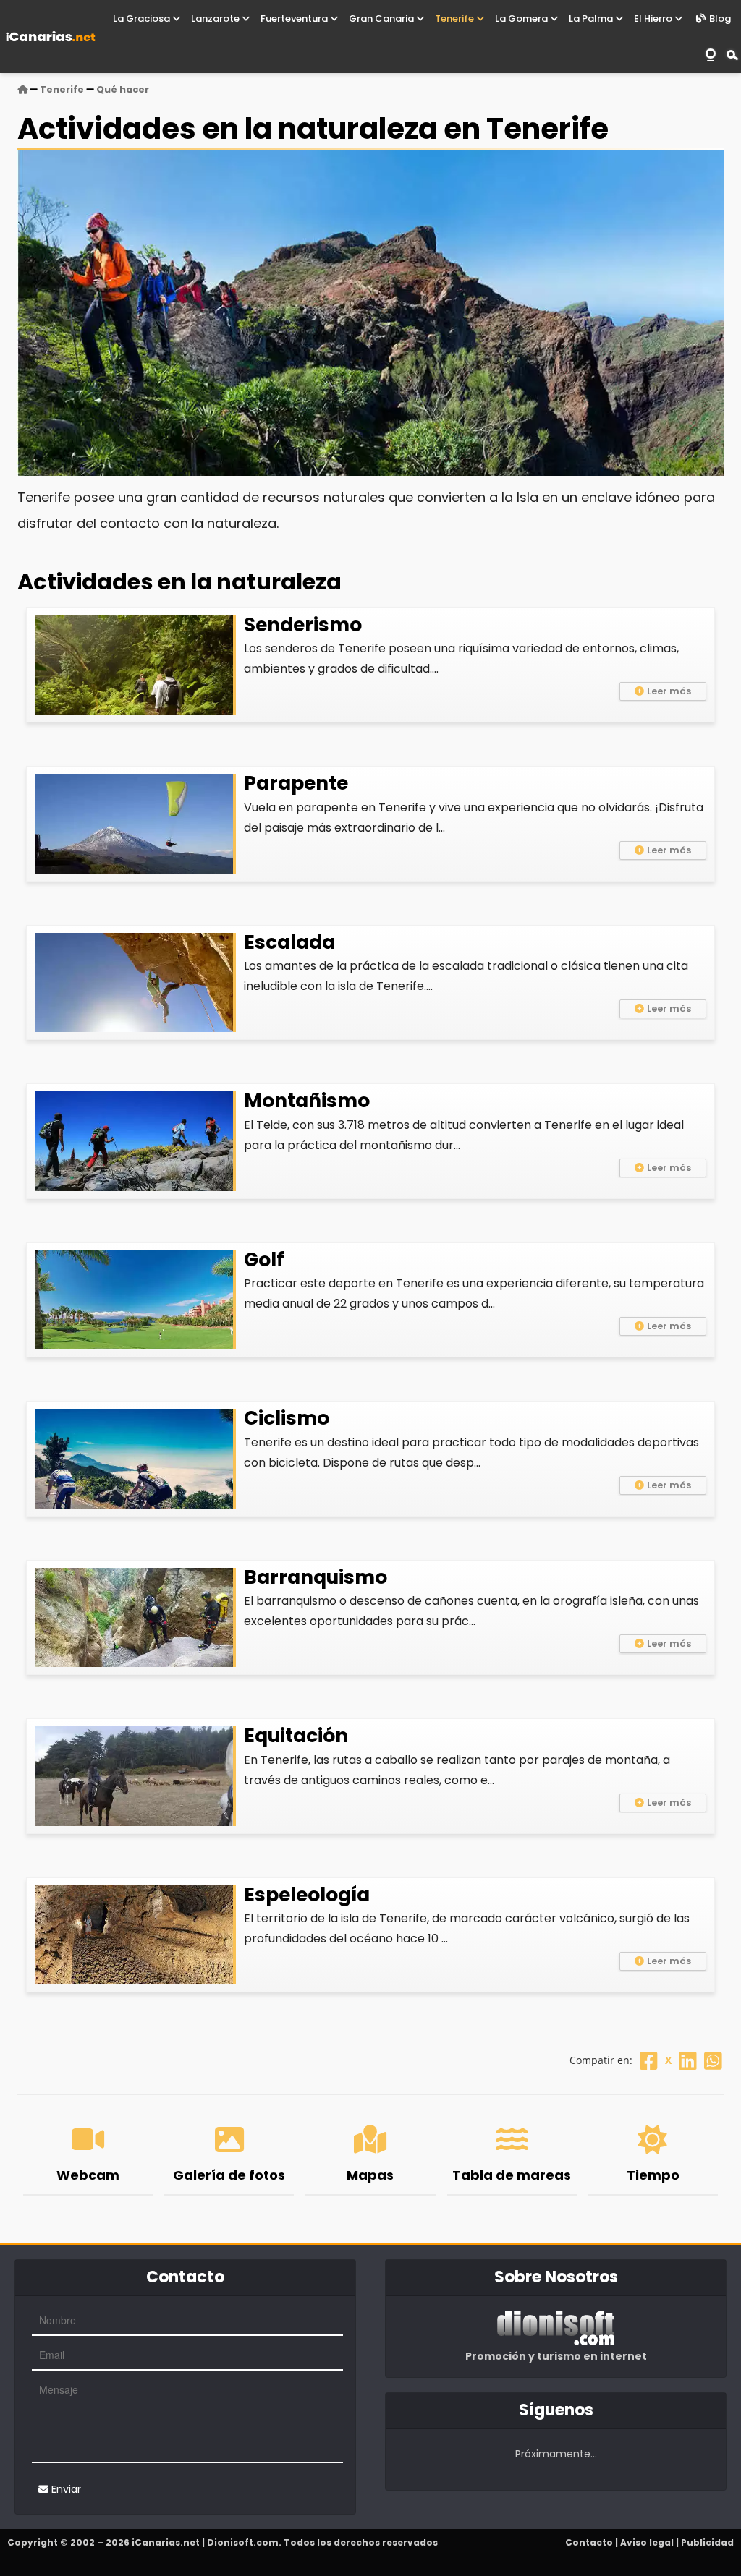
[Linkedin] (688, 2060)
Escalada (289, 942)
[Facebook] (649, 2060)
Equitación (296, 1735)
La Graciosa (143, 18)
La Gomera (522, 18)
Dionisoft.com (243, 2542)
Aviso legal (647, 2542)
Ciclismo (287, 1418)
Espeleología (307, 1894)
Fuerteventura (295, 18)
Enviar (65, 2489)
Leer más (669, 691)
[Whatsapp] (713, 2060)
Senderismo (303, 624)
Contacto (589, 2542)
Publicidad (707, 2542)
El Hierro (654, 18)
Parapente (296, 783)
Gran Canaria (382, 18)
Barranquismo (316, 1577)
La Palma (592, 18)
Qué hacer (123, 89)
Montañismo (307, 1100)
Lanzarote (216, 18)
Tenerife (456, 18)
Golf (264, 1259)
